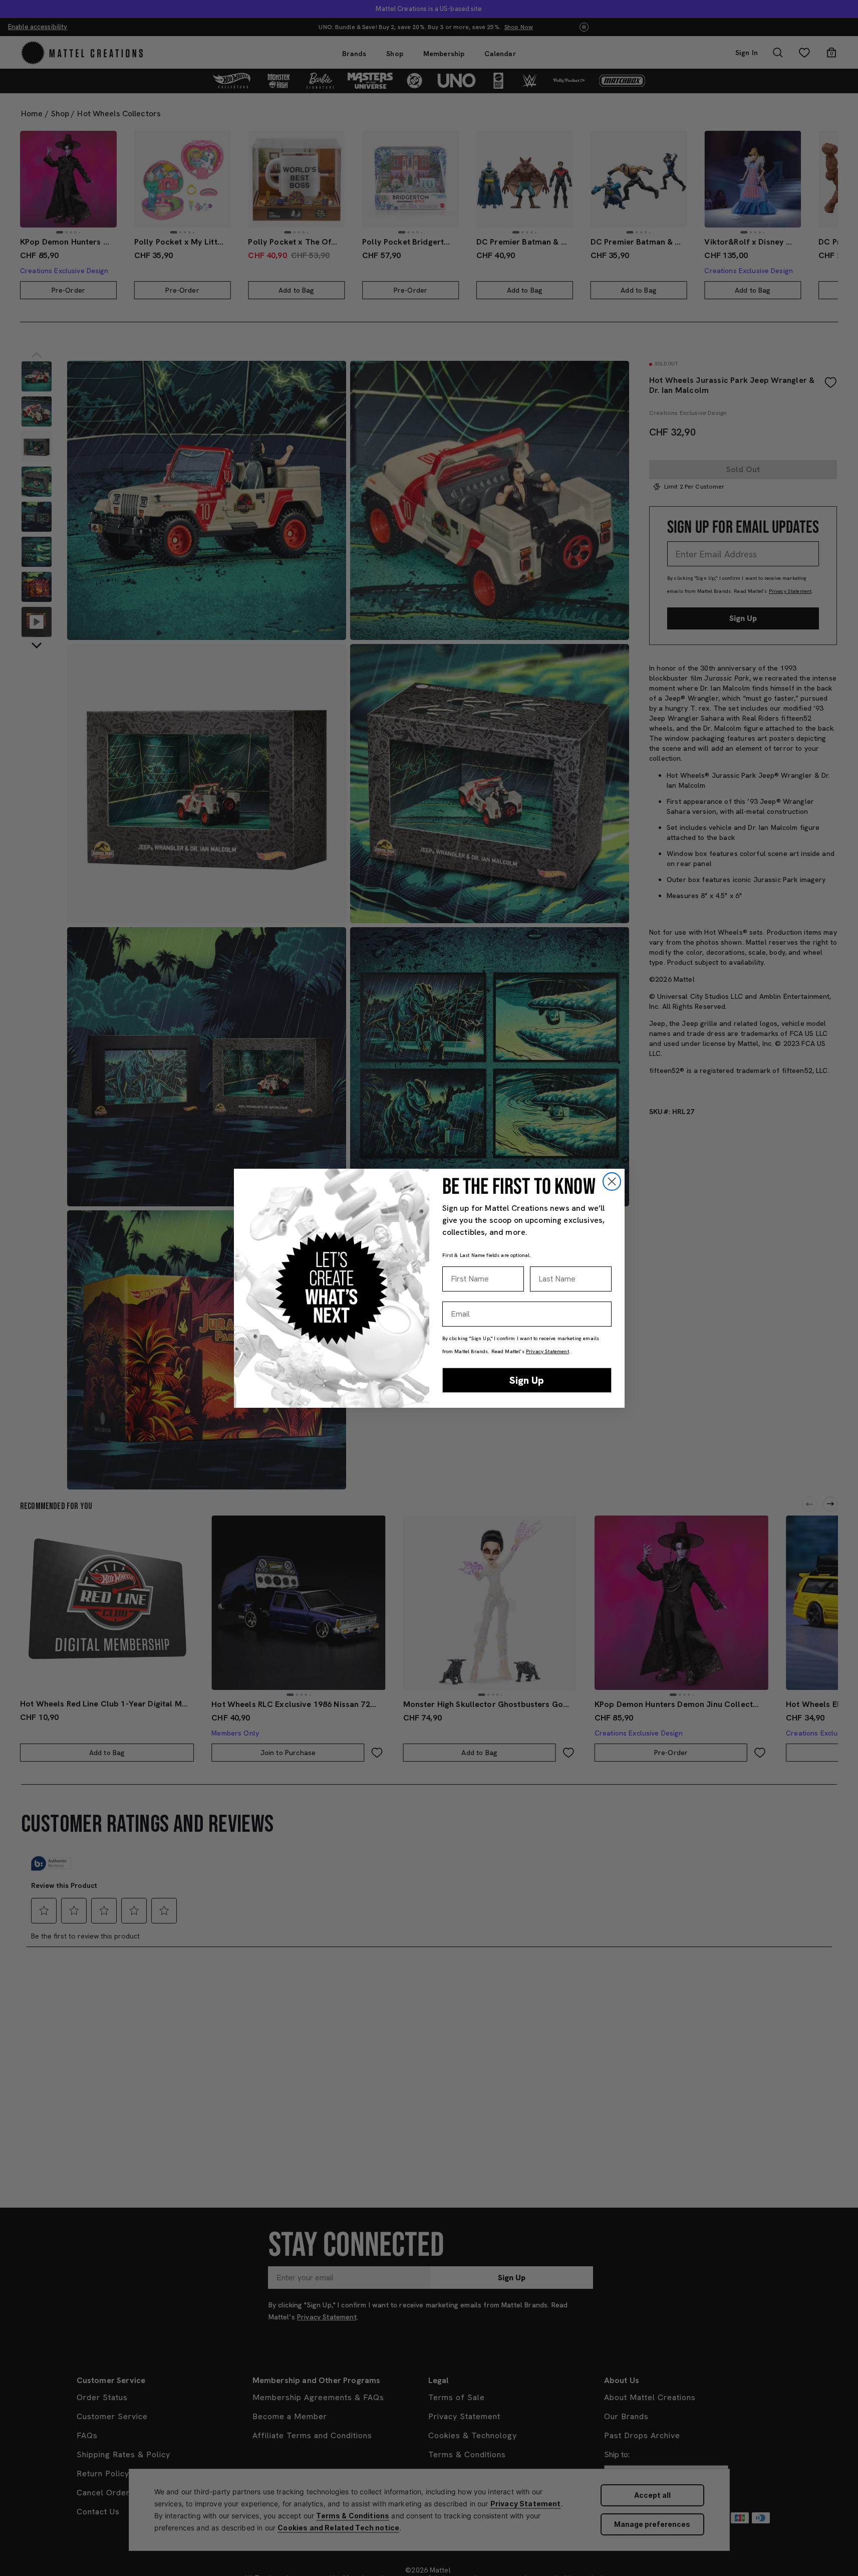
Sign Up (527, 1380)
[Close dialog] (612, 1182)
